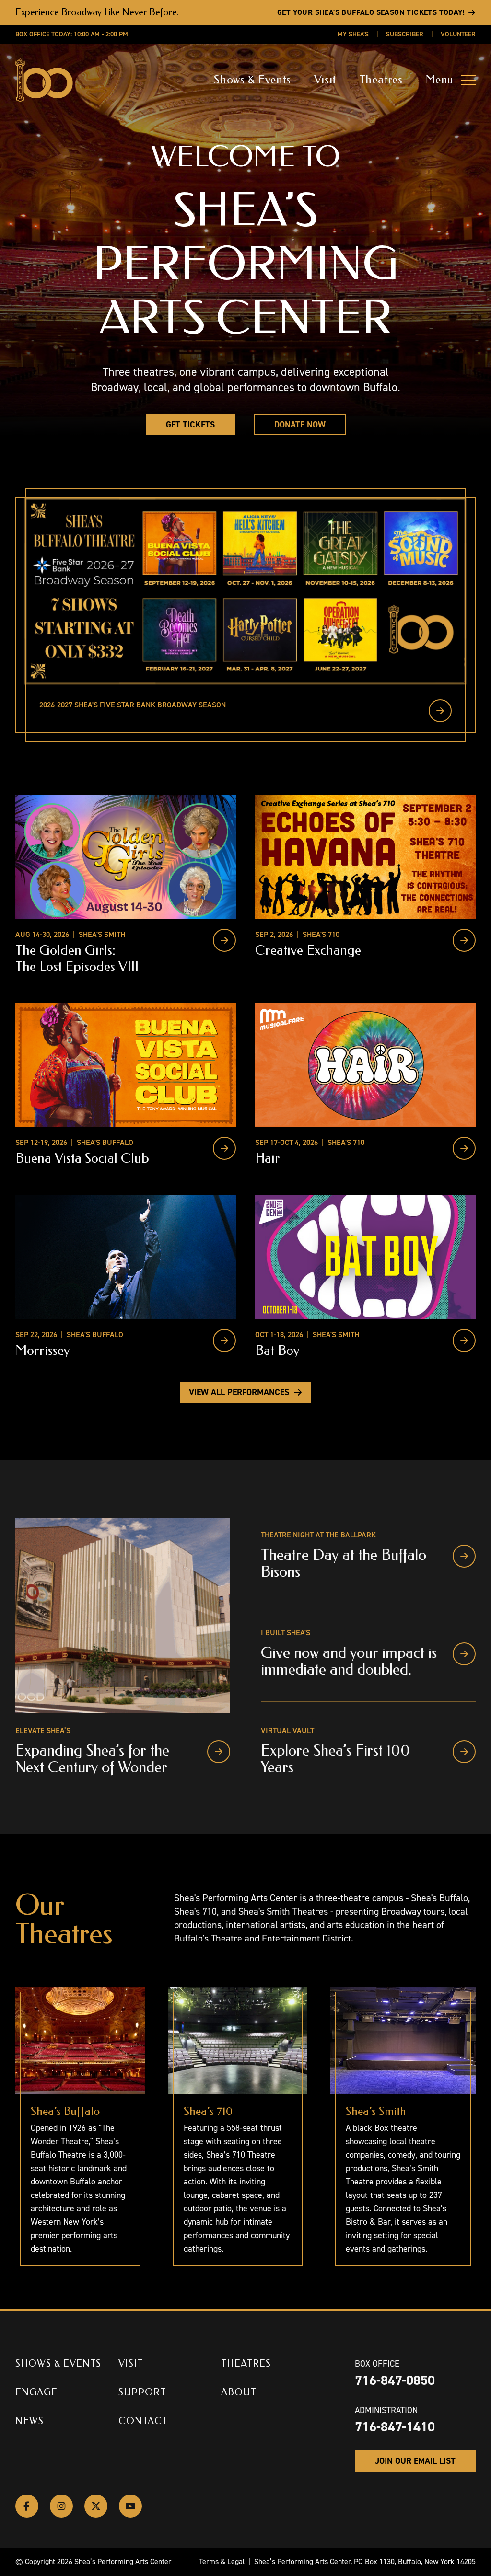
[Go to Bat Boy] (464, 1340)
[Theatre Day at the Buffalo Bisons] (464, 1556)
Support (142, 2392)
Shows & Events (252, 80)
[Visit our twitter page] (96, 2506)
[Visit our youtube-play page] (130, 2506)
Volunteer (458, 34)
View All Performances (239, 1392)
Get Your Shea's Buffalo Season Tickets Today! (371, 12)
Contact (143, 2421)
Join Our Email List (415, 2461)
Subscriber (405, 34)
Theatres (381, 80)
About (239, 2392)
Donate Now (300, 425)
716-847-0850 (395, 2380)
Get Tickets (190, 425)
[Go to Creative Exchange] (464, 940)
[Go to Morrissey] (224, 1340)
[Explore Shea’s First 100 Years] (464, 1752)
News (29, 2421)
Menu (440, 80)
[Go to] (440, 711)
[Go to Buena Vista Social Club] (224, 1148)
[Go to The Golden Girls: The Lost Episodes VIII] (224, 940)
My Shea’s (353, 34)
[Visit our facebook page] (27, 2506)
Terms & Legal (222, 2561)
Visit (325, 80)
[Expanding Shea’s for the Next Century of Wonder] (219, 1752)
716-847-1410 (395, 2427)
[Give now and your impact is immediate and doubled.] (464, 1654)
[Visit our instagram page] (61, 2506)
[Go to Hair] (464, 1148)
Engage (36, 2392)
